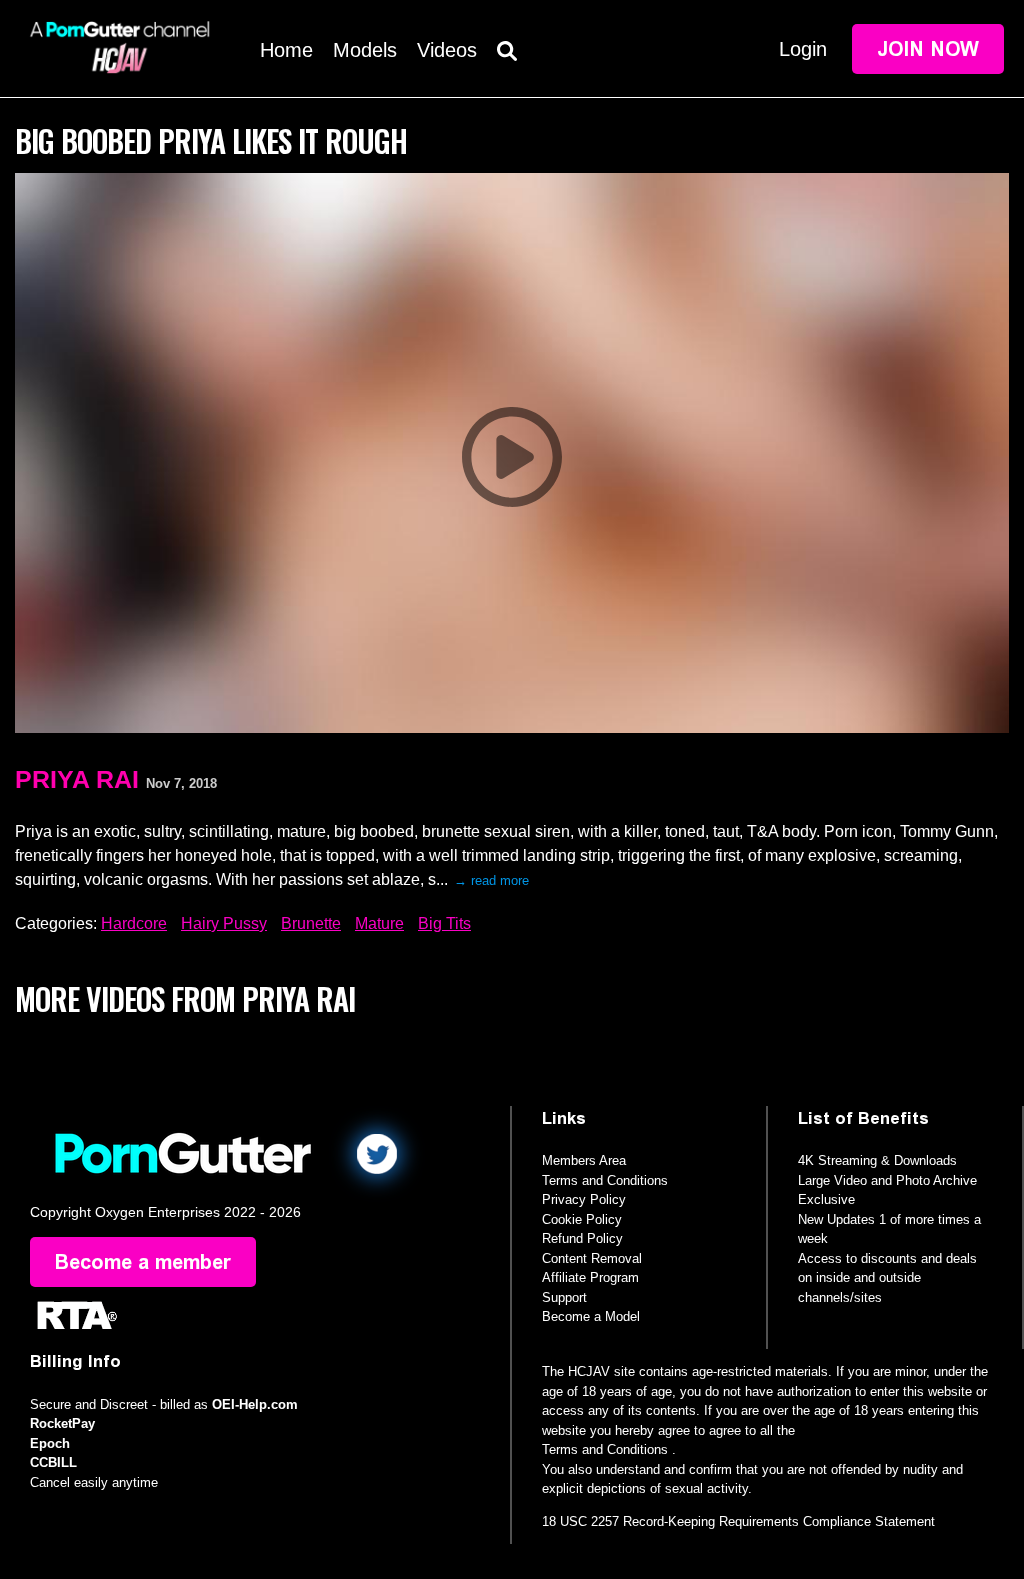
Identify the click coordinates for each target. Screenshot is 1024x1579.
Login (803, 49)
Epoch (50, 1443)
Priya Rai (77, 779)
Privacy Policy (584, 1199)
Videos (447, 50)
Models (365, 50)
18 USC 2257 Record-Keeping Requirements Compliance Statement (738, 1521)
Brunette (311, 923)
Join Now (928, 49)
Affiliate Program (590, 1277)
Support (564, 1297)
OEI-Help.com (255, 1404)
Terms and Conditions (605, 1180)
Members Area (584, 1160)
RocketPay (62, 1423)
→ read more (491, 880)
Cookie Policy (582, 1219)
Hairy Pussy (224, 923)
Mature (379, 923)
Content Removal (592, 1258)
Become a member (143, 1262)
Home (286, 50)
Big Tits (444, 923)
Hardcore (134, 923)
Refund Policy (582, 1238)
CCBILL (53, 1462)
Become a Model (591, 1316)
